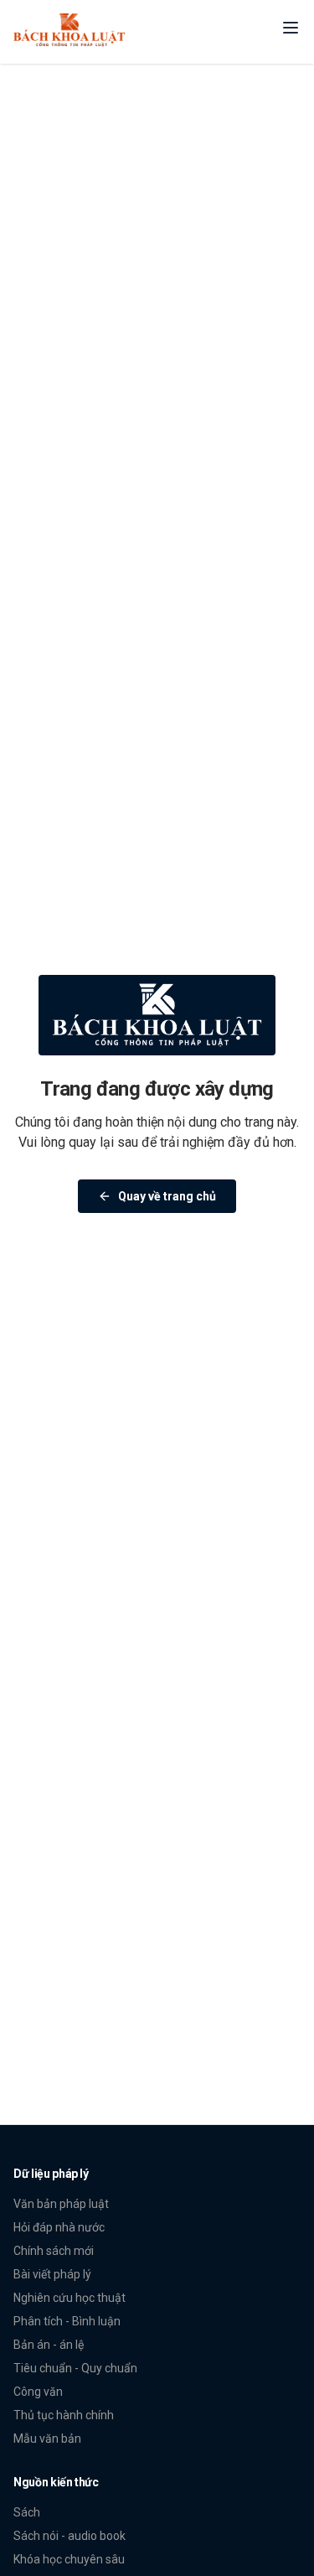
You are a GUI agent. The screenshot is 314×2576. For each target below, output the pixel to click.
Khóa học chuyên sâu (69, 2559)
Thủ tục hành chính (64, 2415)
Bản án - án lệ (49, 2345)
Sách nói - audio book (69, 2536)
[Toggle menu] (291, 28)
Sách (27, 2512)
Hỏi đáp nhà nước (59, 2227)
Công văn (38, 2392)
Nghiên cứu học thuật (69, 2298)
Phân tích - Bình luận (67, 2321)
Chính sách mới (54, 2251)
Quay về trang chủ (167, 1196)
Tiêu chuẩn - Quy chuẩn (75, 2368)
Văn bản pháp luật (61, 2204)
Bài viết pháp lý (52, 2274)
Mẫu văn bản (47, 2439)
